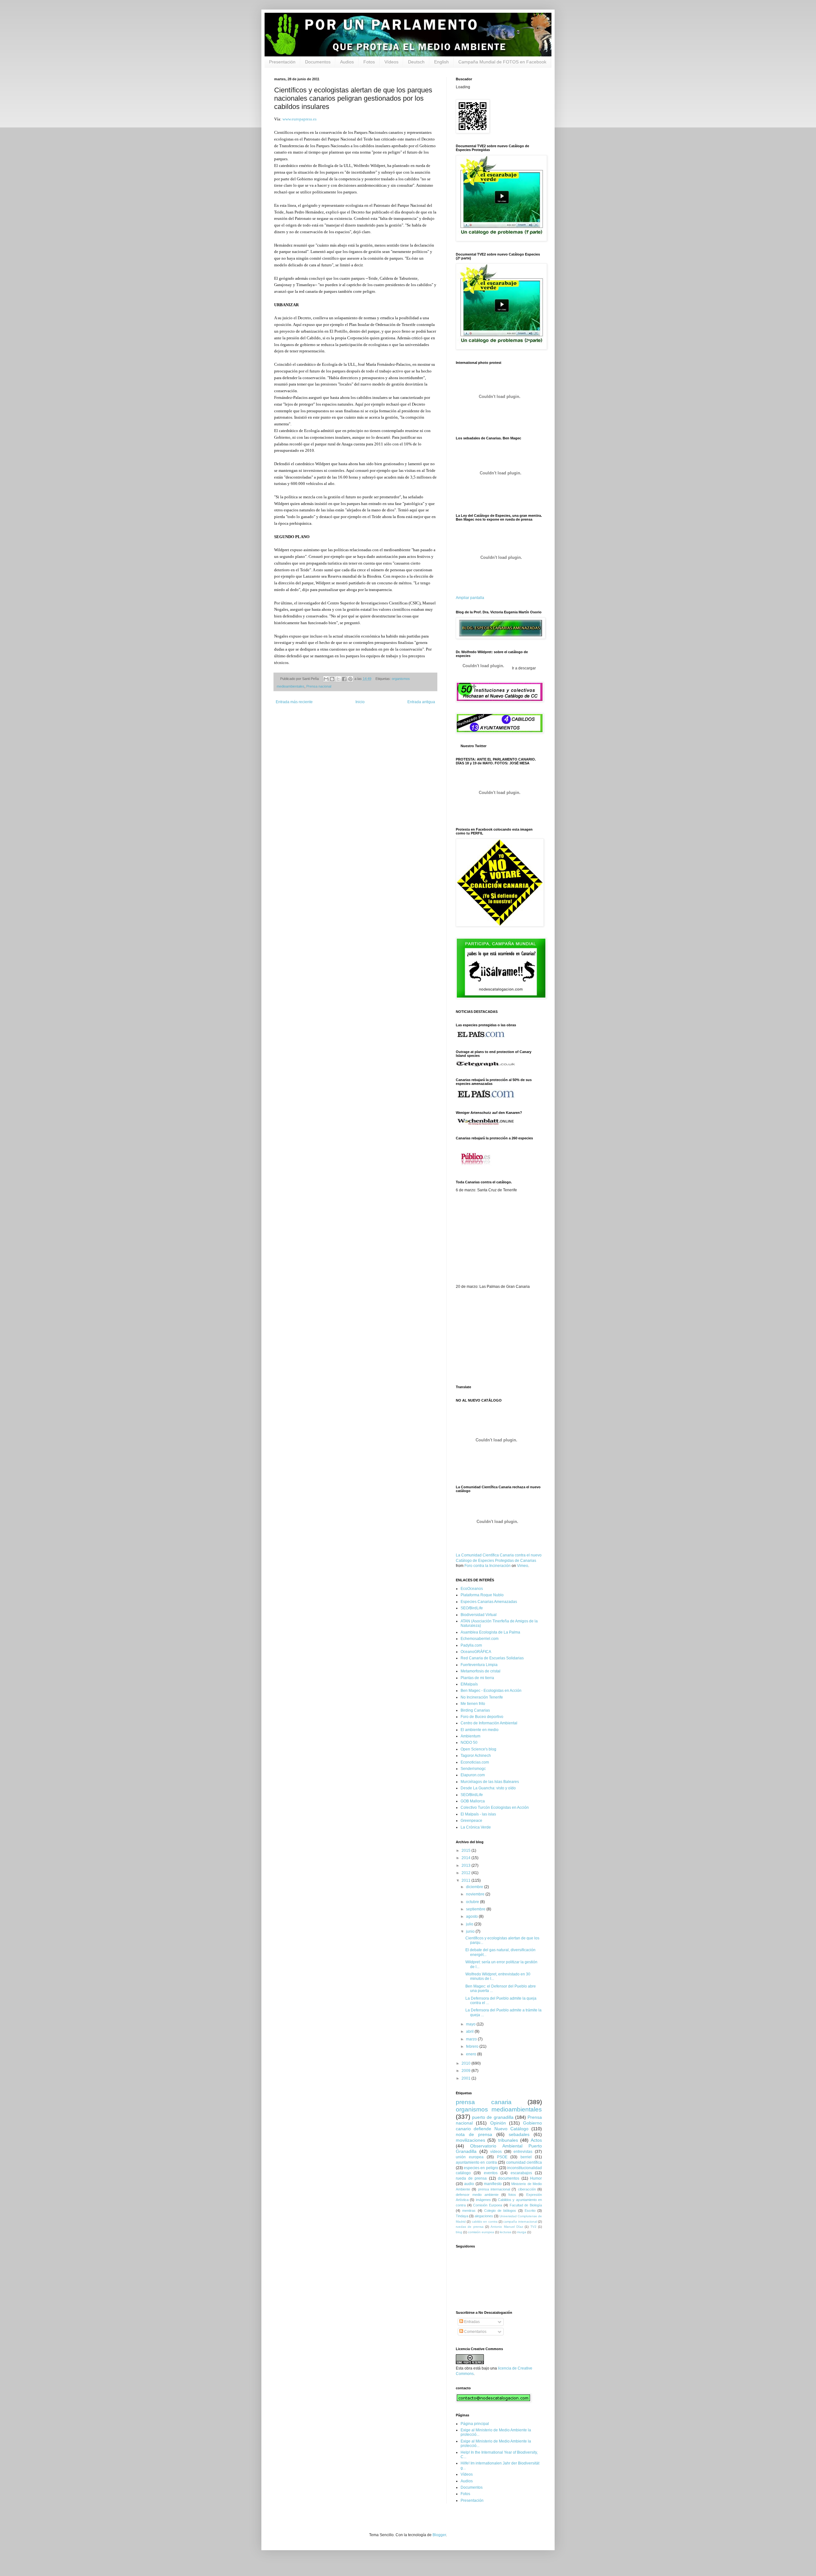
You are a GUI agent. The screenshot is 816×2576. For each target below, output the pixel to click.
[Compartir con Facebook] (344, 679)
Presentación (282, 62)
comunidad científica (524, 2162)
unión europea (470, 2157)
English (441, 62)
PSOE (502, 2157)
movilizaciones (470, 2140)
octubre (473, 1902)
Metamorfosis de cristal (481, 1671)
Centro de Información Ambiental (489, 1723)
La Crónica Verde (476, 1827)
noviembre (476, 1894)
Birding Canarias (475, 1710)
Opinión (498, 2123)
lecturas (506, 2232)
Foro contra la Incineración (488, 1566)
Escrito (530, 2211)
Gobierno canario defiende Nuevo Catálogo (499, 2126)
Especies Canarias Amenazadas (489, 1602)
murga (522, 2232)
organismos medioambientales (499, 2109)
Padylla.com (471, 1645)
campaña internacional (520, 2222)
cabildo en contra (485, 2222)
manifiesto (493, 2184)
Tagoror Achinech (476, 1756)
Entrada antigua (421, 702)
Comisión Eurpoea (488, 2205)
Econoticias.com (475, 1762)
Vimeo (523, 1566)
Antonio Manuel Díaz (507, 2227)
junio (471, 1931)
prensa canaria (484, 2102)
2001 (466, 2078)
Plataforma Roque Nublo (482, 1595)
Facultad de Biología (526, 2205)
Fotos (369, 62)
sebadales (519, 2134)
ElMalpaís (469, 1684)
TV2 (533, 2227)
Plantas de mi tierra (477, 1678)
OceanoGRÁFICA (476, 1652)
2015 (466, 1851)
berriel (526, 2157)
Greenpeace (471, 1821)
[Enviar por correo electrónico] (326, 679)
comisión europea (481, 2232)
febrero (473, 2046)
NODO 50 (469, 1743)
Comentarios (475, 2332)
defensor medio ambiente (477, 2195)
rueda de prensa (471, 2178)
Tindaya (462, 2216)
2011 (466, 1880)
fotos (512, 2195)
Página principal (475, 2424)
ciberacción (527, 2189)
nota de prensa (474, 2134)
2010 (466, 2063)
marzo (472, 2039)
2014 (466, 1858)
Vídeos (391, 62)
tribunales (508, 2140)
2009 (466, 2071)
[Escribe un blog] (332, 679)
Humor (536, 2178)
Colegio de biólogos (500, 2211)
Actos (536, 2140)
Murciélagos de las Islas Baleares (490, 1782)
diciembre (475, 1887)
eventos (491, 2173)
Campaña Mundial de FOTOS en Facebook (502, 62)
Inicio (360, 702)
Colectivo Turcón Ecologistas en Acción (495, 1808)
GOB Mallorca (473, 1801)
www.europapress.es (299, 119)
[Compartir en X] (338, 679)
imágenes (483, 2200)
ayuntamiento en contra (476, 2162)
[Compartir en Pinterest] (350, 679)
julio (470, 1924)
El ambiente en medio (480, 1730)
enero (472, 2054)
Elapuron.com (473, 1775)
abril (470, 2031)
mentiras (469, 2211)
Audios (347, 62)
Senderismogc (473, 1769)
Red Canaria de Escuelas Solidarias (492, 1658)
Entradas (471, 2322)
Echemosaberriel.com (480, 1639)
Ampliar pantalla (470, 598)
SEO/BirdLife (472, 1608)
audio (469, 2184)
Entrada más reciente (294, 702)
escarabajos (521, 2173)
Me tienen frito (473, 1704)
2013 (466, 1865)
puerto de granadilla (493, 2117)
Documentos (318, 62)
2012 (466, 1873)
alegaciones (484, 2216)
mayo (471, 2024)
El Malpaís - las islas (478, 1814)
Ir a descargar (523, 668)
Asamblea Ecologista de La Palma (490, 1632)
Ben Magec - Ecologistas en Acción (491, 1691)
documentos (509, 2178)
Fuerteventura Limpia (479, 1665)
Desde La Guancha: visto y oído (488, 1788)
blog (459, 2232)
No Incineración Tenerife (482, 1697)
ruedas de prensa (470, 2227)
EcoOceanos (472, 1589)
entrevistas (523, 2152)
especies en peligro (481, 2168)
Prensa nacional (319, 686)
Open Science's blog (478, 1749)
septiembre (476, 1909)
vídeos (496, 2152)
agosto (472, 1916)
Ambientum (470, 1736)
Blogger (439, 2535)
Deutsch (416, 62)
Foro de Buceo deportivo (482, 1717)
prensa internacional (494, 2189)
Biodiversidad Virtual (479, 1615)
